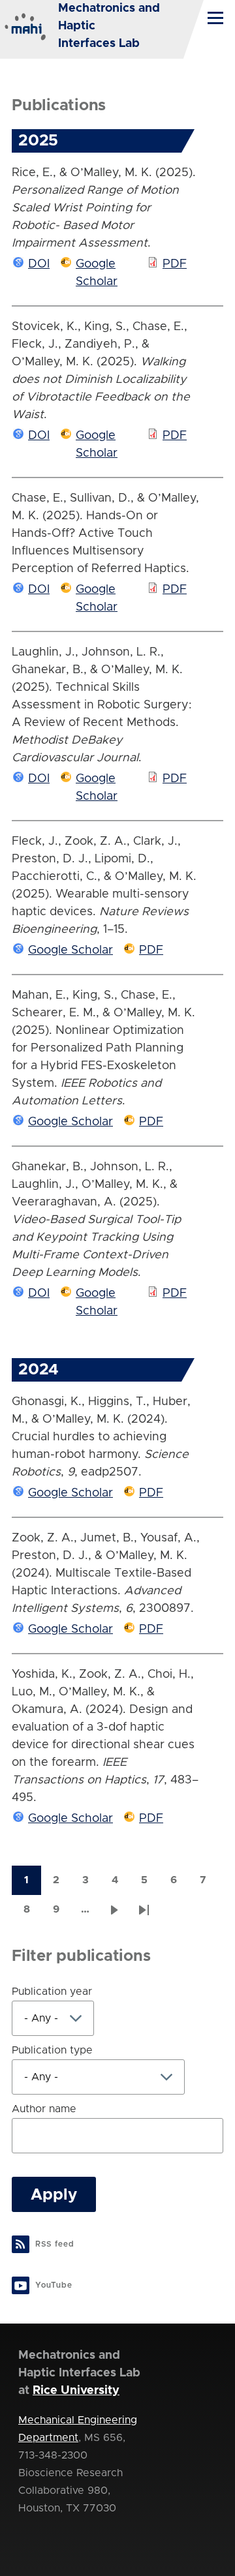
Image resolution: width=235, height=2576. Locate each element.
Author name (44, 2109)
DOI (39, 264)
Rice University (76, 2391)
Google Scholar (70, 950)
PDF (175, 264)
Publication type (52, 2050)
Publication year (52, 1992)
